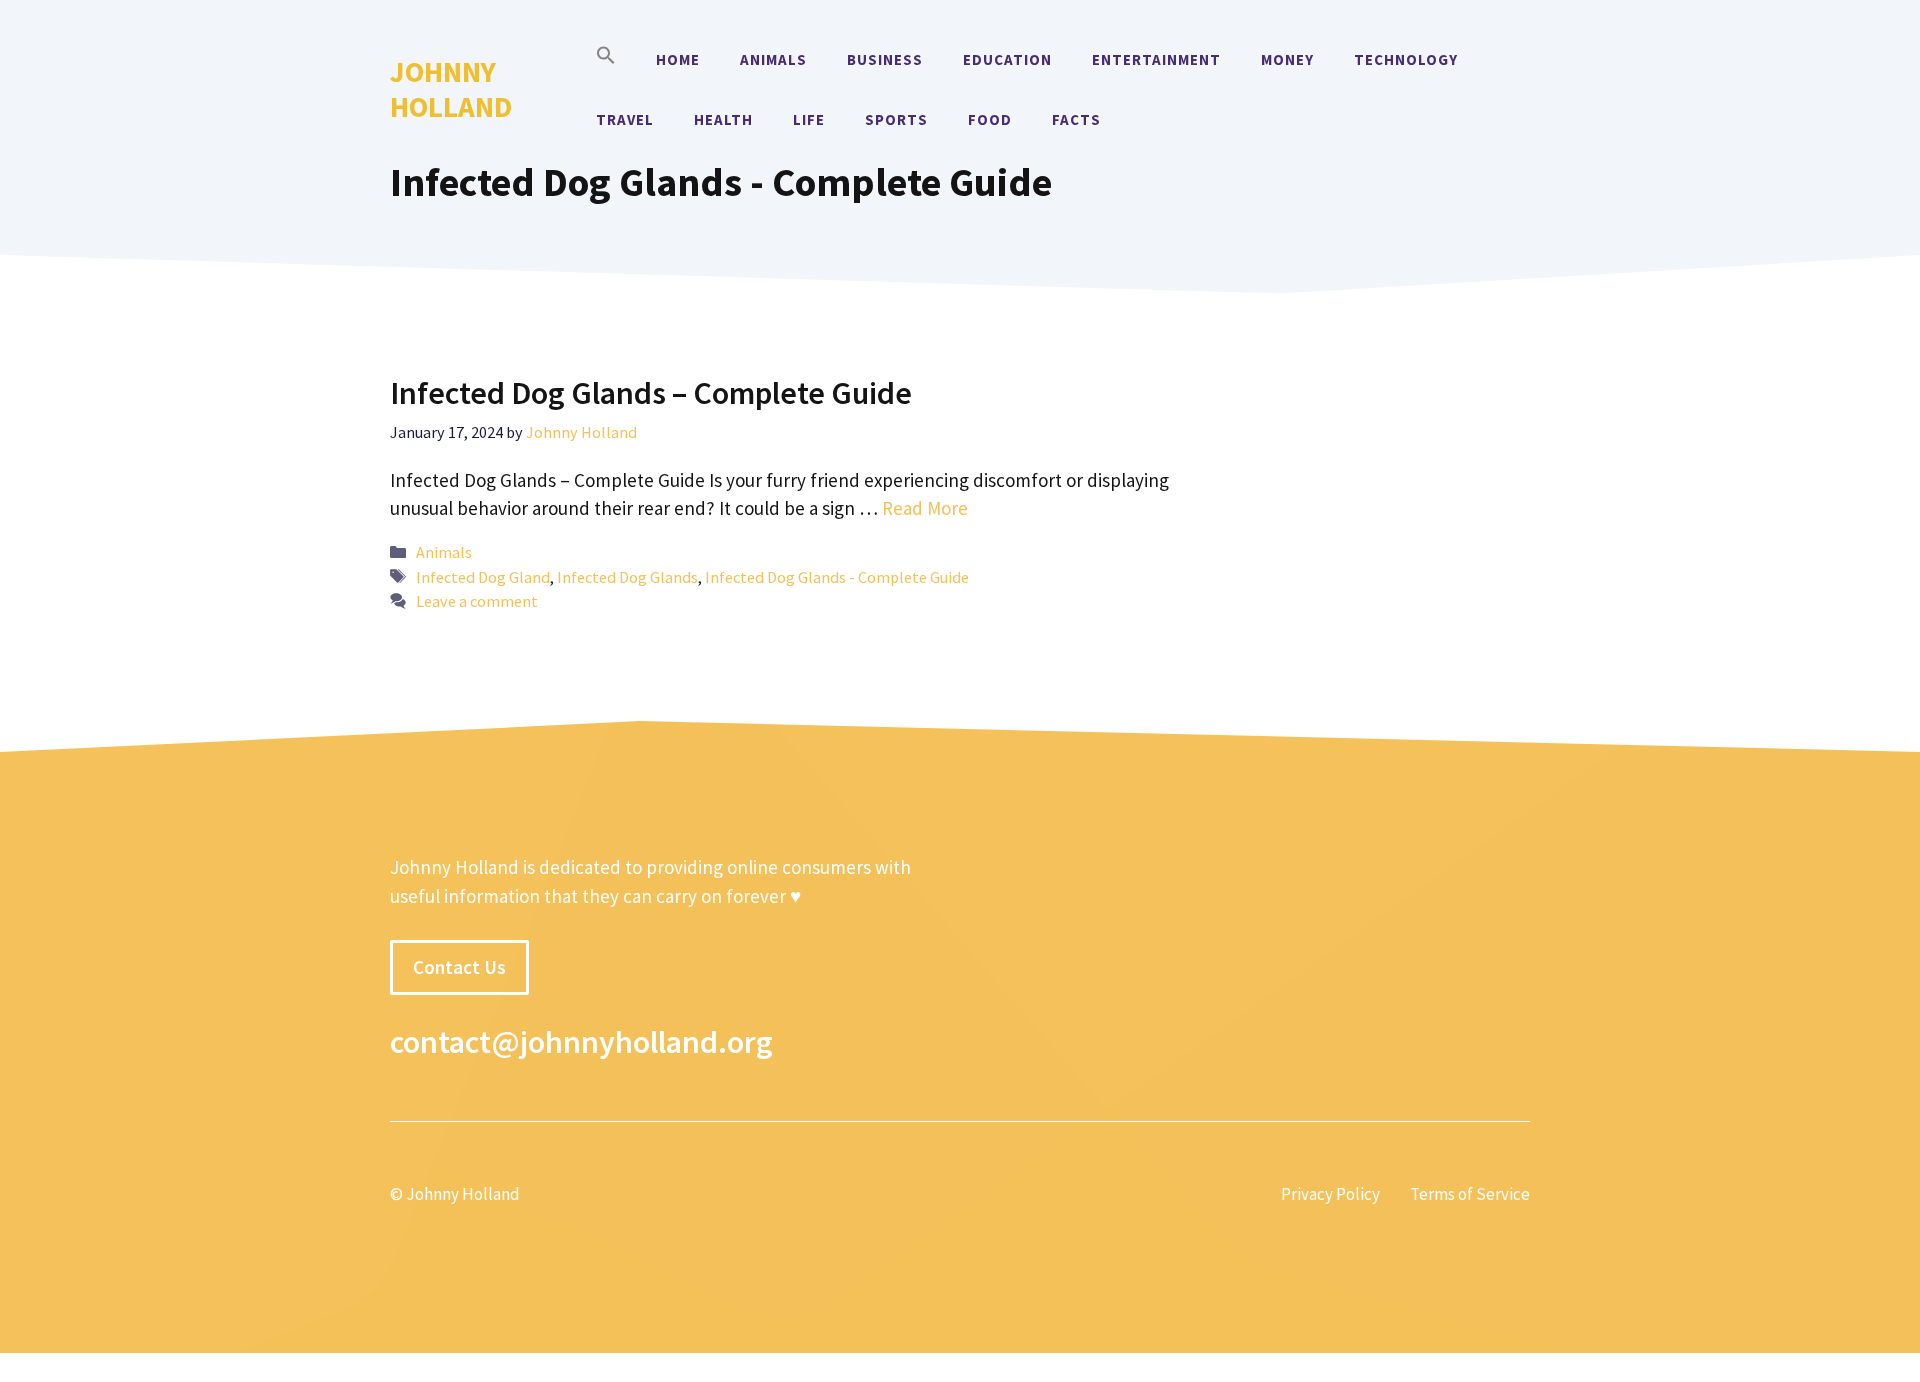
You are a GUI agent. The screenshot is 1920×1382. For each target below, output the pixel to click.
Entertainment (1156, 59)
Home (678, 59)
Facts (1076, 119)
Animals (773, 59)
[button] (606, 60)
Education (1007, 59)
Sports (896, 119)
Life (809, 119)
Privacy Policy (1330, 1194)
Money (1287, 59)
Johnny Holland (451, 89)
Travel (625, 119)
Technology (1406, 59)
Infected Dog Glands (627, 577)
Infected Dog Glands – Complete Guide (651, 393)
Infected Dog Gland (483, 577)
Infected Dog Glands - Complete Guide (837, 577)
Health (723, 119)
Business (885, 59)
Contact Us (459, 967)
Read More (925, 508)
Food (990, 119)
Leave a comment (477, 601)
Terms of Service (1470, 1194)
